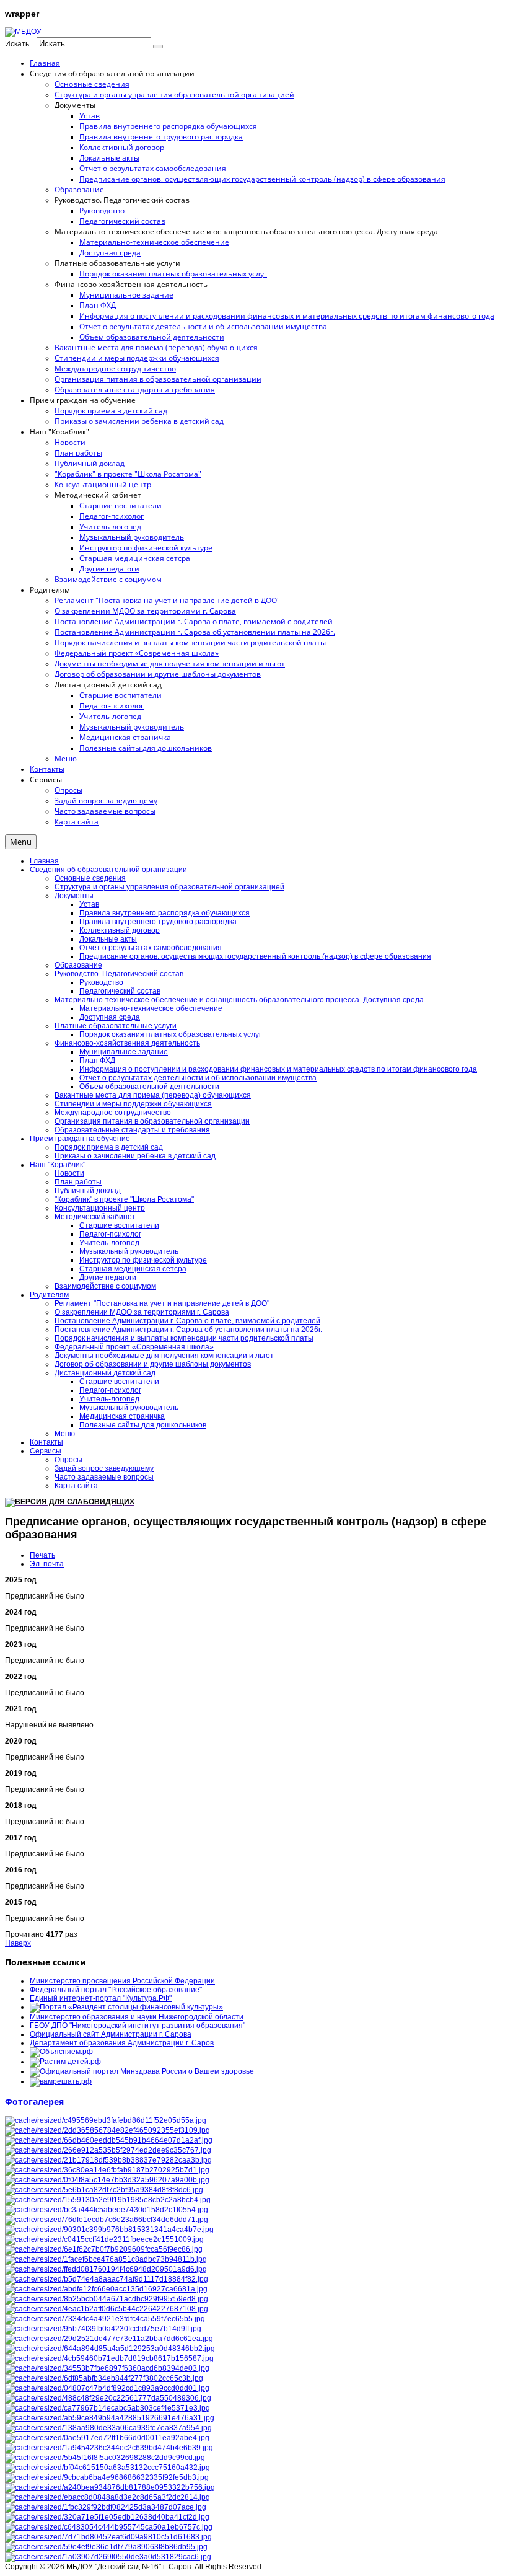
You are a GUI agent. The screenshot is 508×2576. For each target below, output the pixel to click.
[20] (104, 2190)
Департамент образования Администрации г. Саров (122, 2043)
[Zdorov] (108, 2150)
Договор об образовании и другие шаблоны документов (153, 1364)
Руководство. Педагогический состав (119, 974)
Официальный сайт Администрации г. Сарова (111, 2034)
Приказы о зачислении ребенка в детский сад (135, 1156)
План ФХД (97, 1061)
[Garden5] (107, 2408)
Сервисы (46, 1451)
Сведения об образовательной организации (108, 870)
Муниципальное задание (124, 1052)
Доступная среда (110, 1017)
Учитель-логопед (109, 1243)
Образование (78, 965)
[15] (106, 2289)
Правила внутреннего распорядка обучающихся (164, 913)
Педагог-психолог (110, 1234)
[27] (108, 2398)
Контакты (46, 1442)
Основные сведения (90, 878)
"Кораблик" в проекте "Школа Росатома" (124, 1199)
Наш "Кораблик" (58, 1165)
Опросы (68, 1460)
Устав (89, 904)
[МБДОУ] (23, 32)
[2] (107, 2438)
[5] (108, 2557)
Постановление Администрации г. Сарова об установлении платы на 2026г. (188, 1330)
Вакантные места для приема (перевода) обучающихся (153, 1095)
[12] (108, 2428)
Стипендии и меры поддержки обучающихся (133, 1104)
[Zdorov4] (109, 2140)
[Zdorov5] (106, 2269)
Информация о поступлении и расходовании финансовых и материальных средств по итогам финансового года (278, 1069)
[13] (106, 2547)
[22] (107, 2388)
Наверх (18, 1943)
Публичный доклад (88, 1191)
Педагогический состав (120, 991)
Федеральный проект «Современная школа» (134, 1347)
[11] (109, 2527)
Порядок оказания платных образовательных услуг (170, 1034)
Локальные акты (108, 939)
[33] (107, 2279)
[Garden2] (107, 2299)
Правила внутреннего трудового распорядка (158, 922)
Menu (21, 842)
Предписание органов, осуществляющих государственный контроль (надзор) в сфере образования (255, 956)
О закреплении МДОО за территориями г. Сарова (142, 1312)
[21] (107, 2517)
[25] (107, 2220)
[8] (104, 2239)
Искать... (20, 44)
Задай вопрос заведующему (104, 1468)
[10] (107, 2477)
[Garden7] (110, 2418)
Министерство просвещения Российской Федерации (122, 1981)
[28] (103, 2329)
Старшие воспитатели (119, 1225)
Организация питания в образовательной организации (152, 1121)
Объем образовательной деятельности (149, 1087)
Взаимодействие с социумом (105, 1286)
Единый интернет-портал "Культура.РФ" (101, 1998)
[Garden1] (109, 2230)
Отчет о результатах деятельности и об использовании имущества (198, 1078)
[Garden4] (106, 2259)
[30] (106, 2120)
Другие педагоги (108, 1277)
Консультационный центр (100, 1208)
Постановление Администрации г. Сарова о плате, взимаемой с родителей (187, 1321)
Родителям (49, 1295)
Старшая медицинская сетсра (133, 1269)
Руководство (101, 982)
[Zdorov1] (110, 2349)
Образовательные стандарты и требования (132, 1130)
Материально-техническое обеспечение (151, 1008)
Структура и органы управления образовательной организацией (169, 887)
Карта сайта (76, 1486)
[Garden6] (108, 2200)
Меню (65, 1434)
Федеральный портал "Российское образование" (116, 1990)
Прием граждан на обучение (80, 1139)
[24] (107, 2170)
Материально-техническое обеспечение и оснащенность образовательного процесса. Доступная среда (239, 1000)
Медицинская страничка (122, 1416)
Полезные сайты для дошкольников (143, 1425)
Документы (74, 896)
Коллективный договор (120, 930)
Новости (69, 1173)
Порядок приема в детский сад (109, 1147)
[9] (107, 2497)
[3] (105, 2458)
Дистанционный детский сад (105, 1373)
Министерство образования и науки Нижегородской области (137, 2017)
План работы (78, 1182)
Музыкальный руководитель (129, 1251)
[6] (107, 2130)
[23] (109, 2448)
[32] (109, 2339)
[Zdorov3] (109, 2358)
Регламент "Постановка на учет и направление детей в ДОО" (162, 1303)
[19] (104, 2378)
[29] (104, 2249)
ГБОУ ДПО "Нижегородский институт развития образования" (138, 2026)
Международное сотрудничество (113, 1113)
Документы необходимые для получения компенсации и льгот (164, 1356)
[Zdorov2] (105, 2319)
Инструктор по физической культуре (143, 1260)
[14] (107, 2180)
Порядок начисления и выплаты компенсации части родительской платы (184, 1338)
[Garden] (108, 2537)
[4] (108, 2160)
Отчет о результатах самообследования (151, 948)
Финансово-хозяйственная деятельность (127, 1043)
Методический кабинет (95, 1217)
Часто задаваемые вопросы (104, 1477)
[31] (107, 2368)
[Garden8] (110, 2487)
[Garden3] (107, 2468)
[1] (107, 2309)
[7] (106, 2507)
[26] (107, 2210)
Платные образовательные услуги (116, 1026)
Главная (44, 861)
